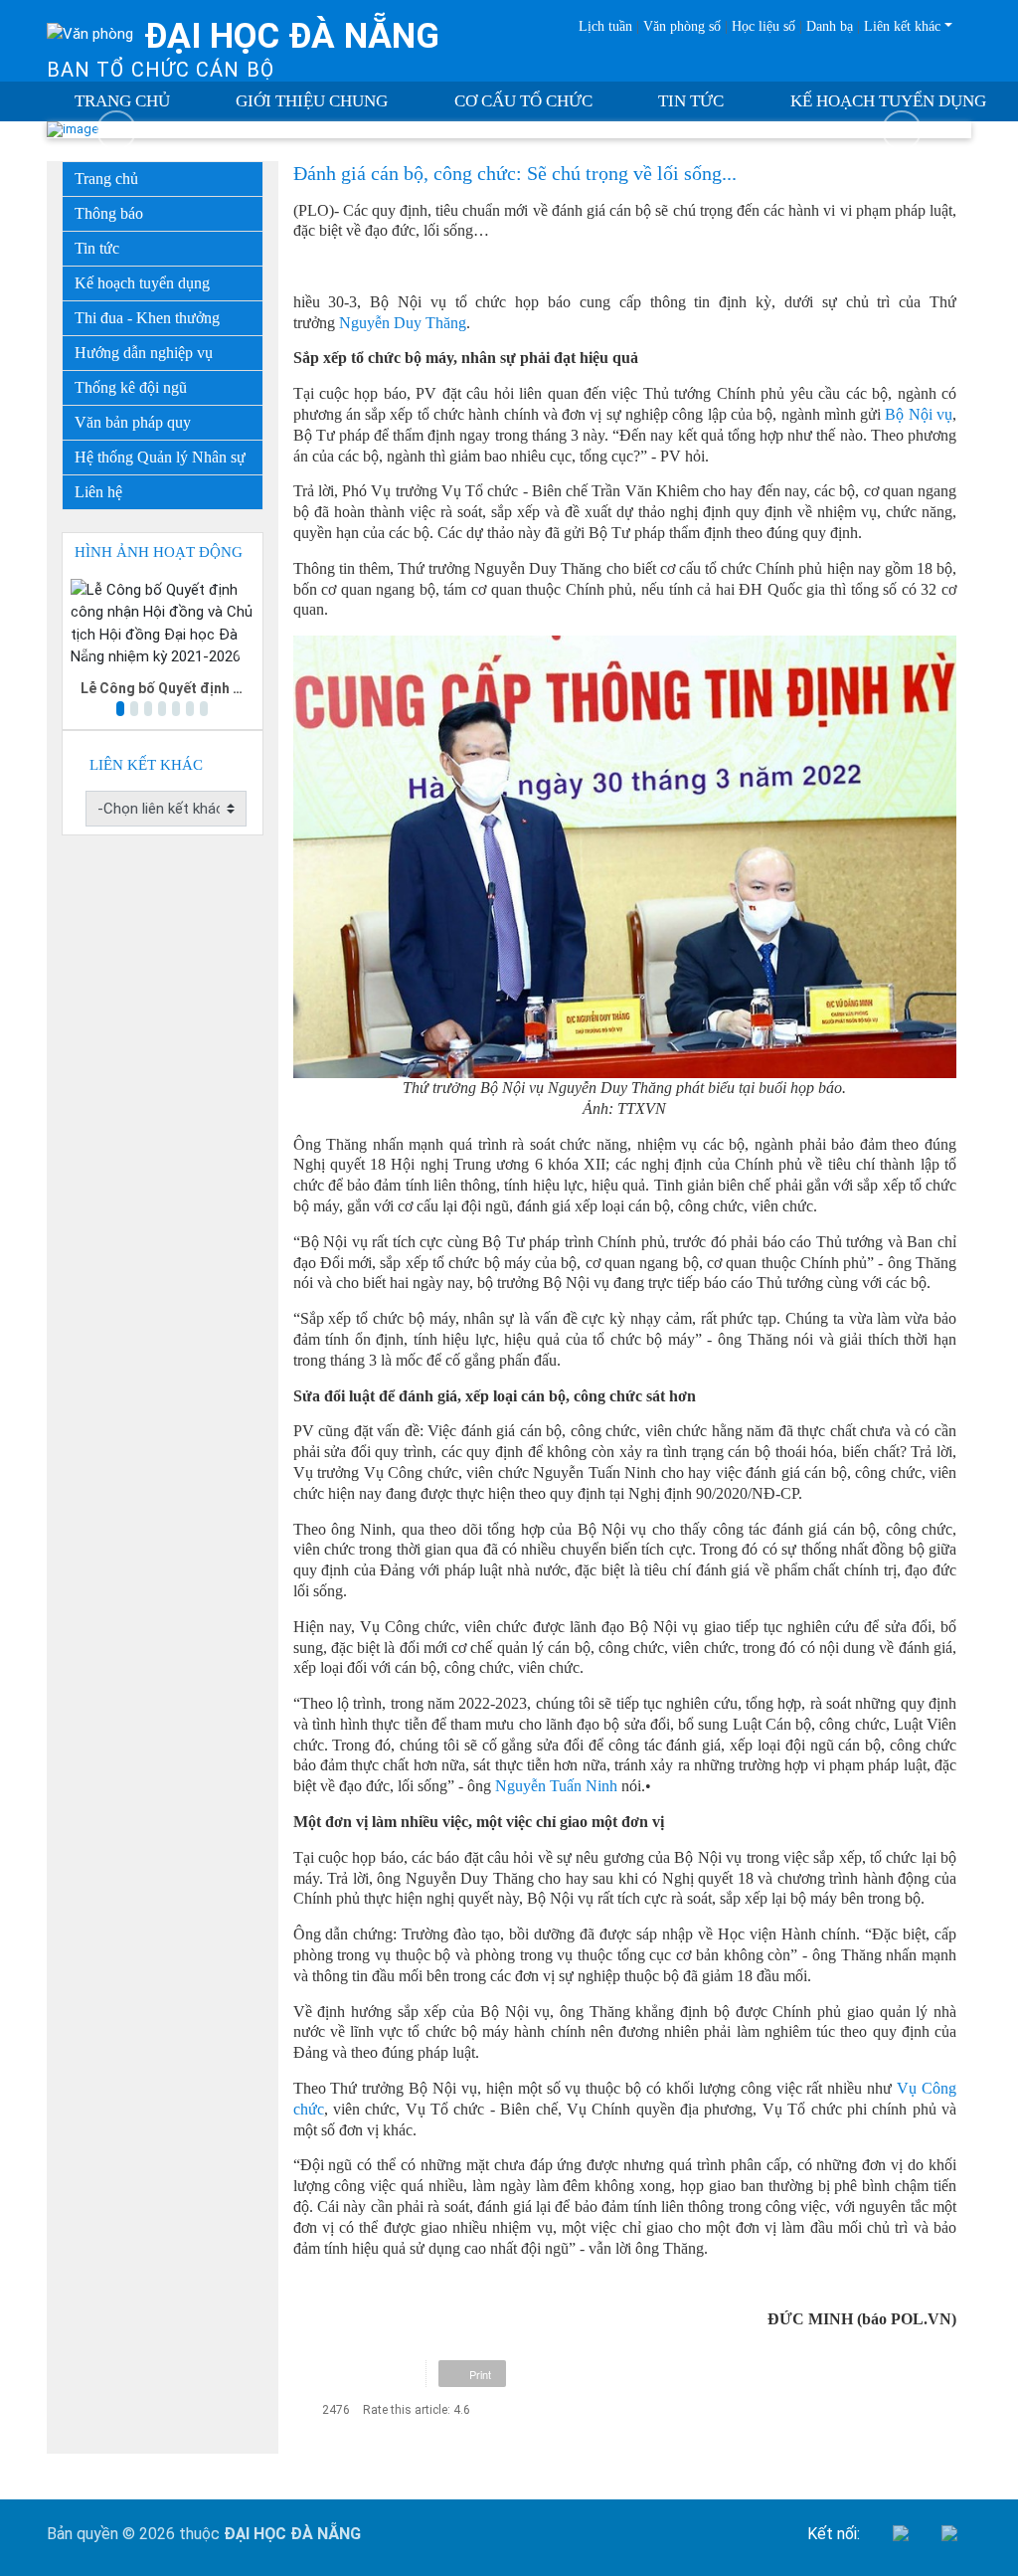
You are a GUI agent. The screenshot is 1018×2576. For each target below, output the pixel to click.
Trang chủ (122, 101)
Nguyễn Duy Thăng (403, 323)
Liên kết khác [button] (902, 26)
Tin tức (691, 101)
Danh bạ (830, 26)
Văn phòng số (682, 26)
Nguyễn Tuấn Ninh (556, 1786)
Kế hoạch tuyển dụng (888, 101)
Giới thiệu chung (312, 101)
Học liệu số (763, 26)
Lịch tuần (605, 26)
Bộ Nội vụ (919, 414)
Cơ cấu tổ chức (523, 101)
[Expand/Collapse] (250, 348)
